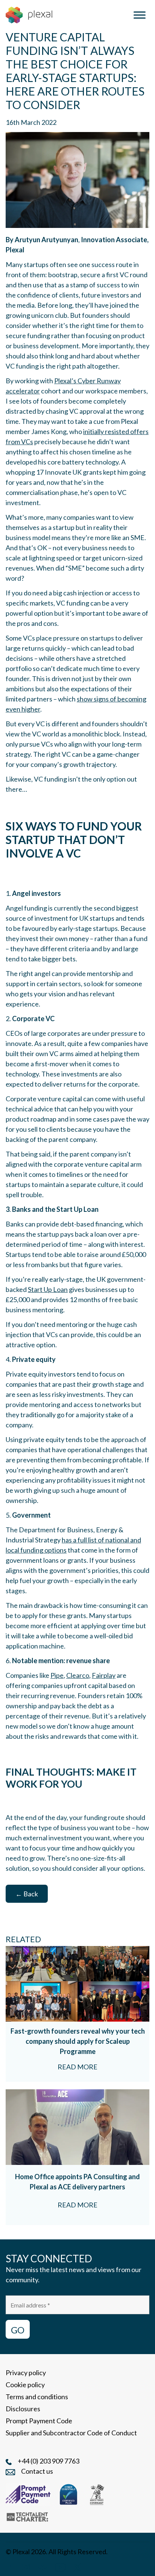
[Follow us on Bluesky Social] (43, 2566)
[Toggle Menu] (140, 15)
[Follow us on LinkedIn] (10, 2566)
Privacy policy (26, 2373)
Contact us (37, 2471)
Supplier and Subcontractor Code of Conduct (71, 2433)
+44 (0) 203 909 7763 (49, 2461)
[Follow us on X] (77, 2566)
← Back (27, 1894)
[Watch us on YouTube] (60, 2566)
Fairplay (104, 1675)
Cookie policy (25, 2385)
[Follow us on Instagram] (26, 2566)
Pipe (57, 1675)
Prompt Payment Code (39, 2421)
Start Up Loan (48, 1289)
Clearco (78, 1675)
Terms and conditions (37, 2397)
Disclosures (23, 2409)
